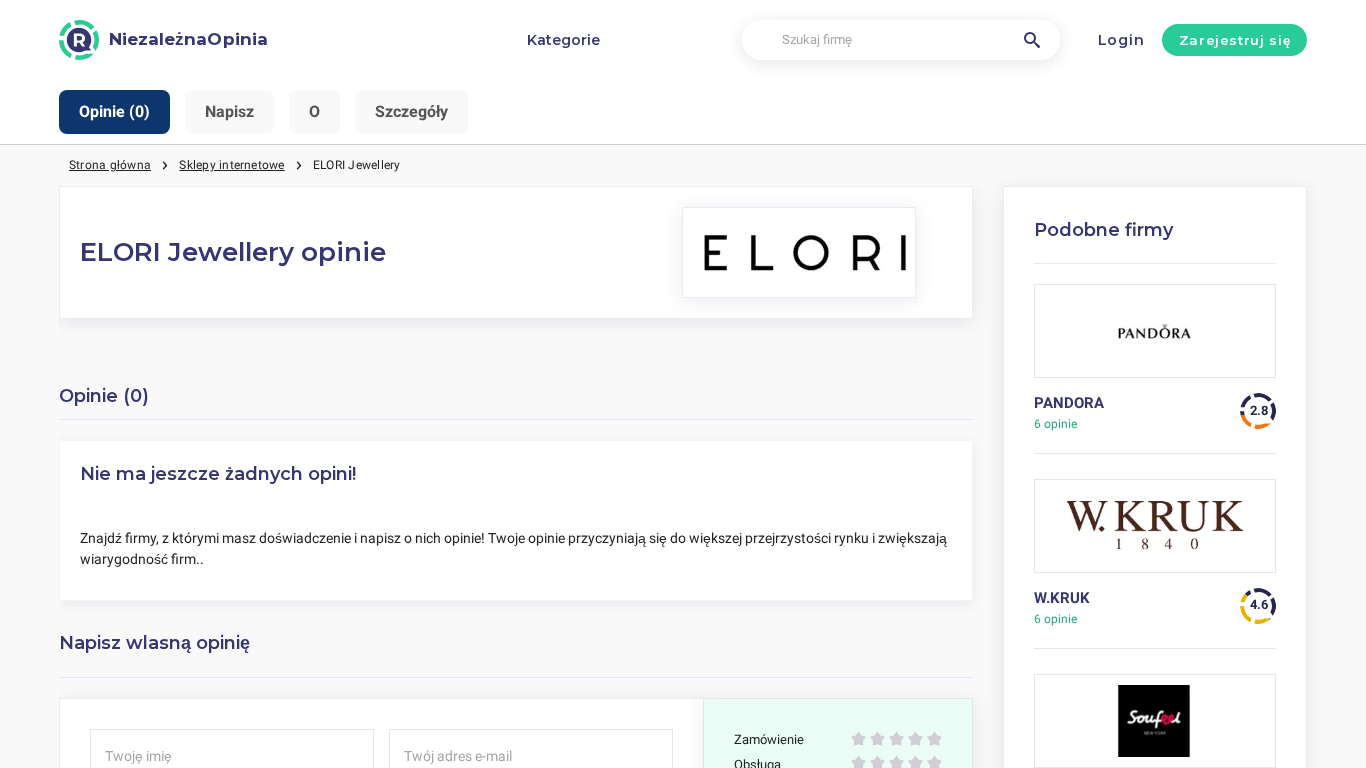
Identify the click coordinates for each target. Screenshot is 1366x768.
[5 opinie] (1155, 338)
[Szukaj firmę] (1032, 40)
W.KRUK (1062, 598)
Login (1121, 40)
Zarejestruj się (1235, 40)
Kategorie (563, 40)
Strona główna (110, 165)
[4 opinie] (1155, 533)
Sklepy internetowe (231, 165)
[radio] (858, 740)
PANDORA (1069, 403)
